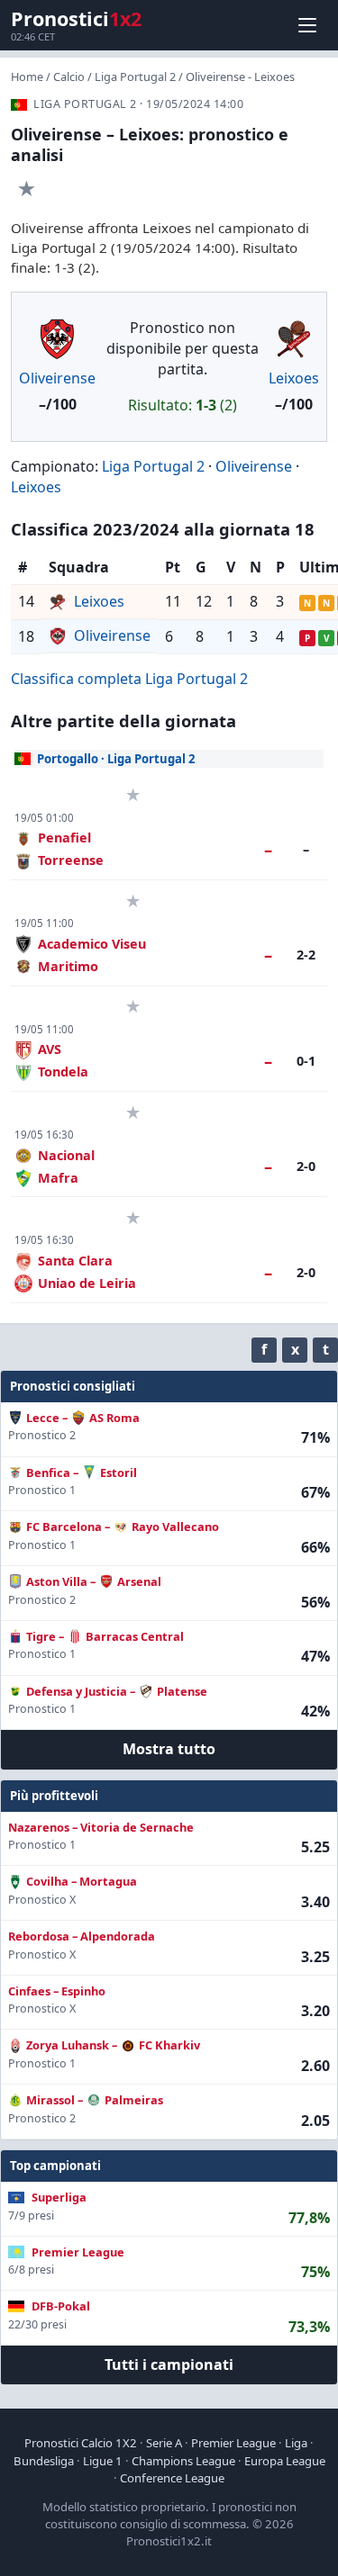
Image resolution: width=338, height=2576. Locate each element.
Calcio (69, 77)
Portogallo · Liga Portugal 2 (116, 759)
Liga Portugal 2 (135, 77)
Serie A (164, 2443)
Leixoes (294, 378)
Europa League (285, 2461)
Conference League (172, 2478)
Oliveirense (57, 378)
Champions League (183, 2461)
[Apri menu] (307, 25)
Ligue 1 (103, 2461)
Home (27, 77)
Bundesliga (44, 2461)
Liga (296, 2443)
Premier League (233, 2443)
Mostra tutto (169, 1749)
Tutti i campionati (169, 2364)
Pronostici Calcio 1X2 (81, 2443)
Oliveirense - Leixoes (240, 77)
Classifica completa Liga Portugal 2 (129, 679)
